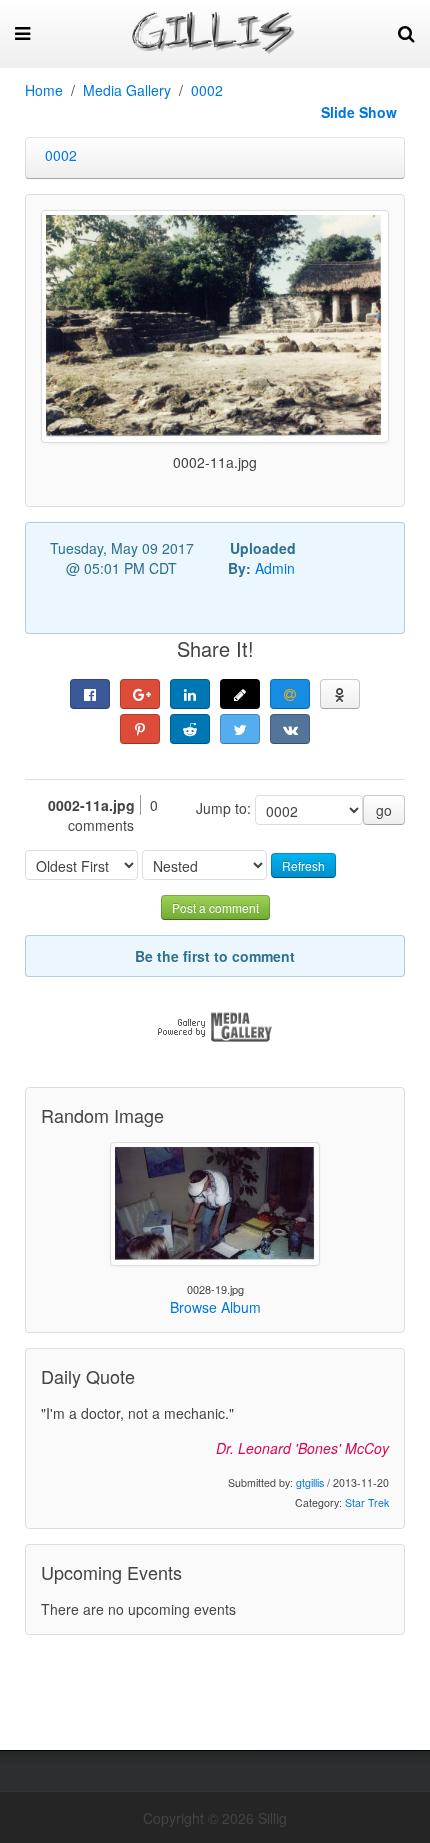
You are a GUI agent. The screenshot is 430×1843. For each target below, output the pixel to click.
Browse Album (215, 1307)
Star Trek (367, 1502)
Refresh (303, 865)
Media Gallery (127, 90)
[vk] (290, 729)
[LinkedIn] (190, 694)
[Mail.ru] (290, 694)
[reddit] (190, 729)
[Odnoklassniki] (340, 694)
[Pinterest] (140, 729)
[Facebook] (90, 694)
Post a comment (215, 907)
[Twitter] (240, 729)
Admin (275, 568)
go (384, 810)
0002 (207, 90)
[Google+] (140, 694)
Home (44, 90)
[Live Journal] (240, 694)
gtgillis (310, 1482)
